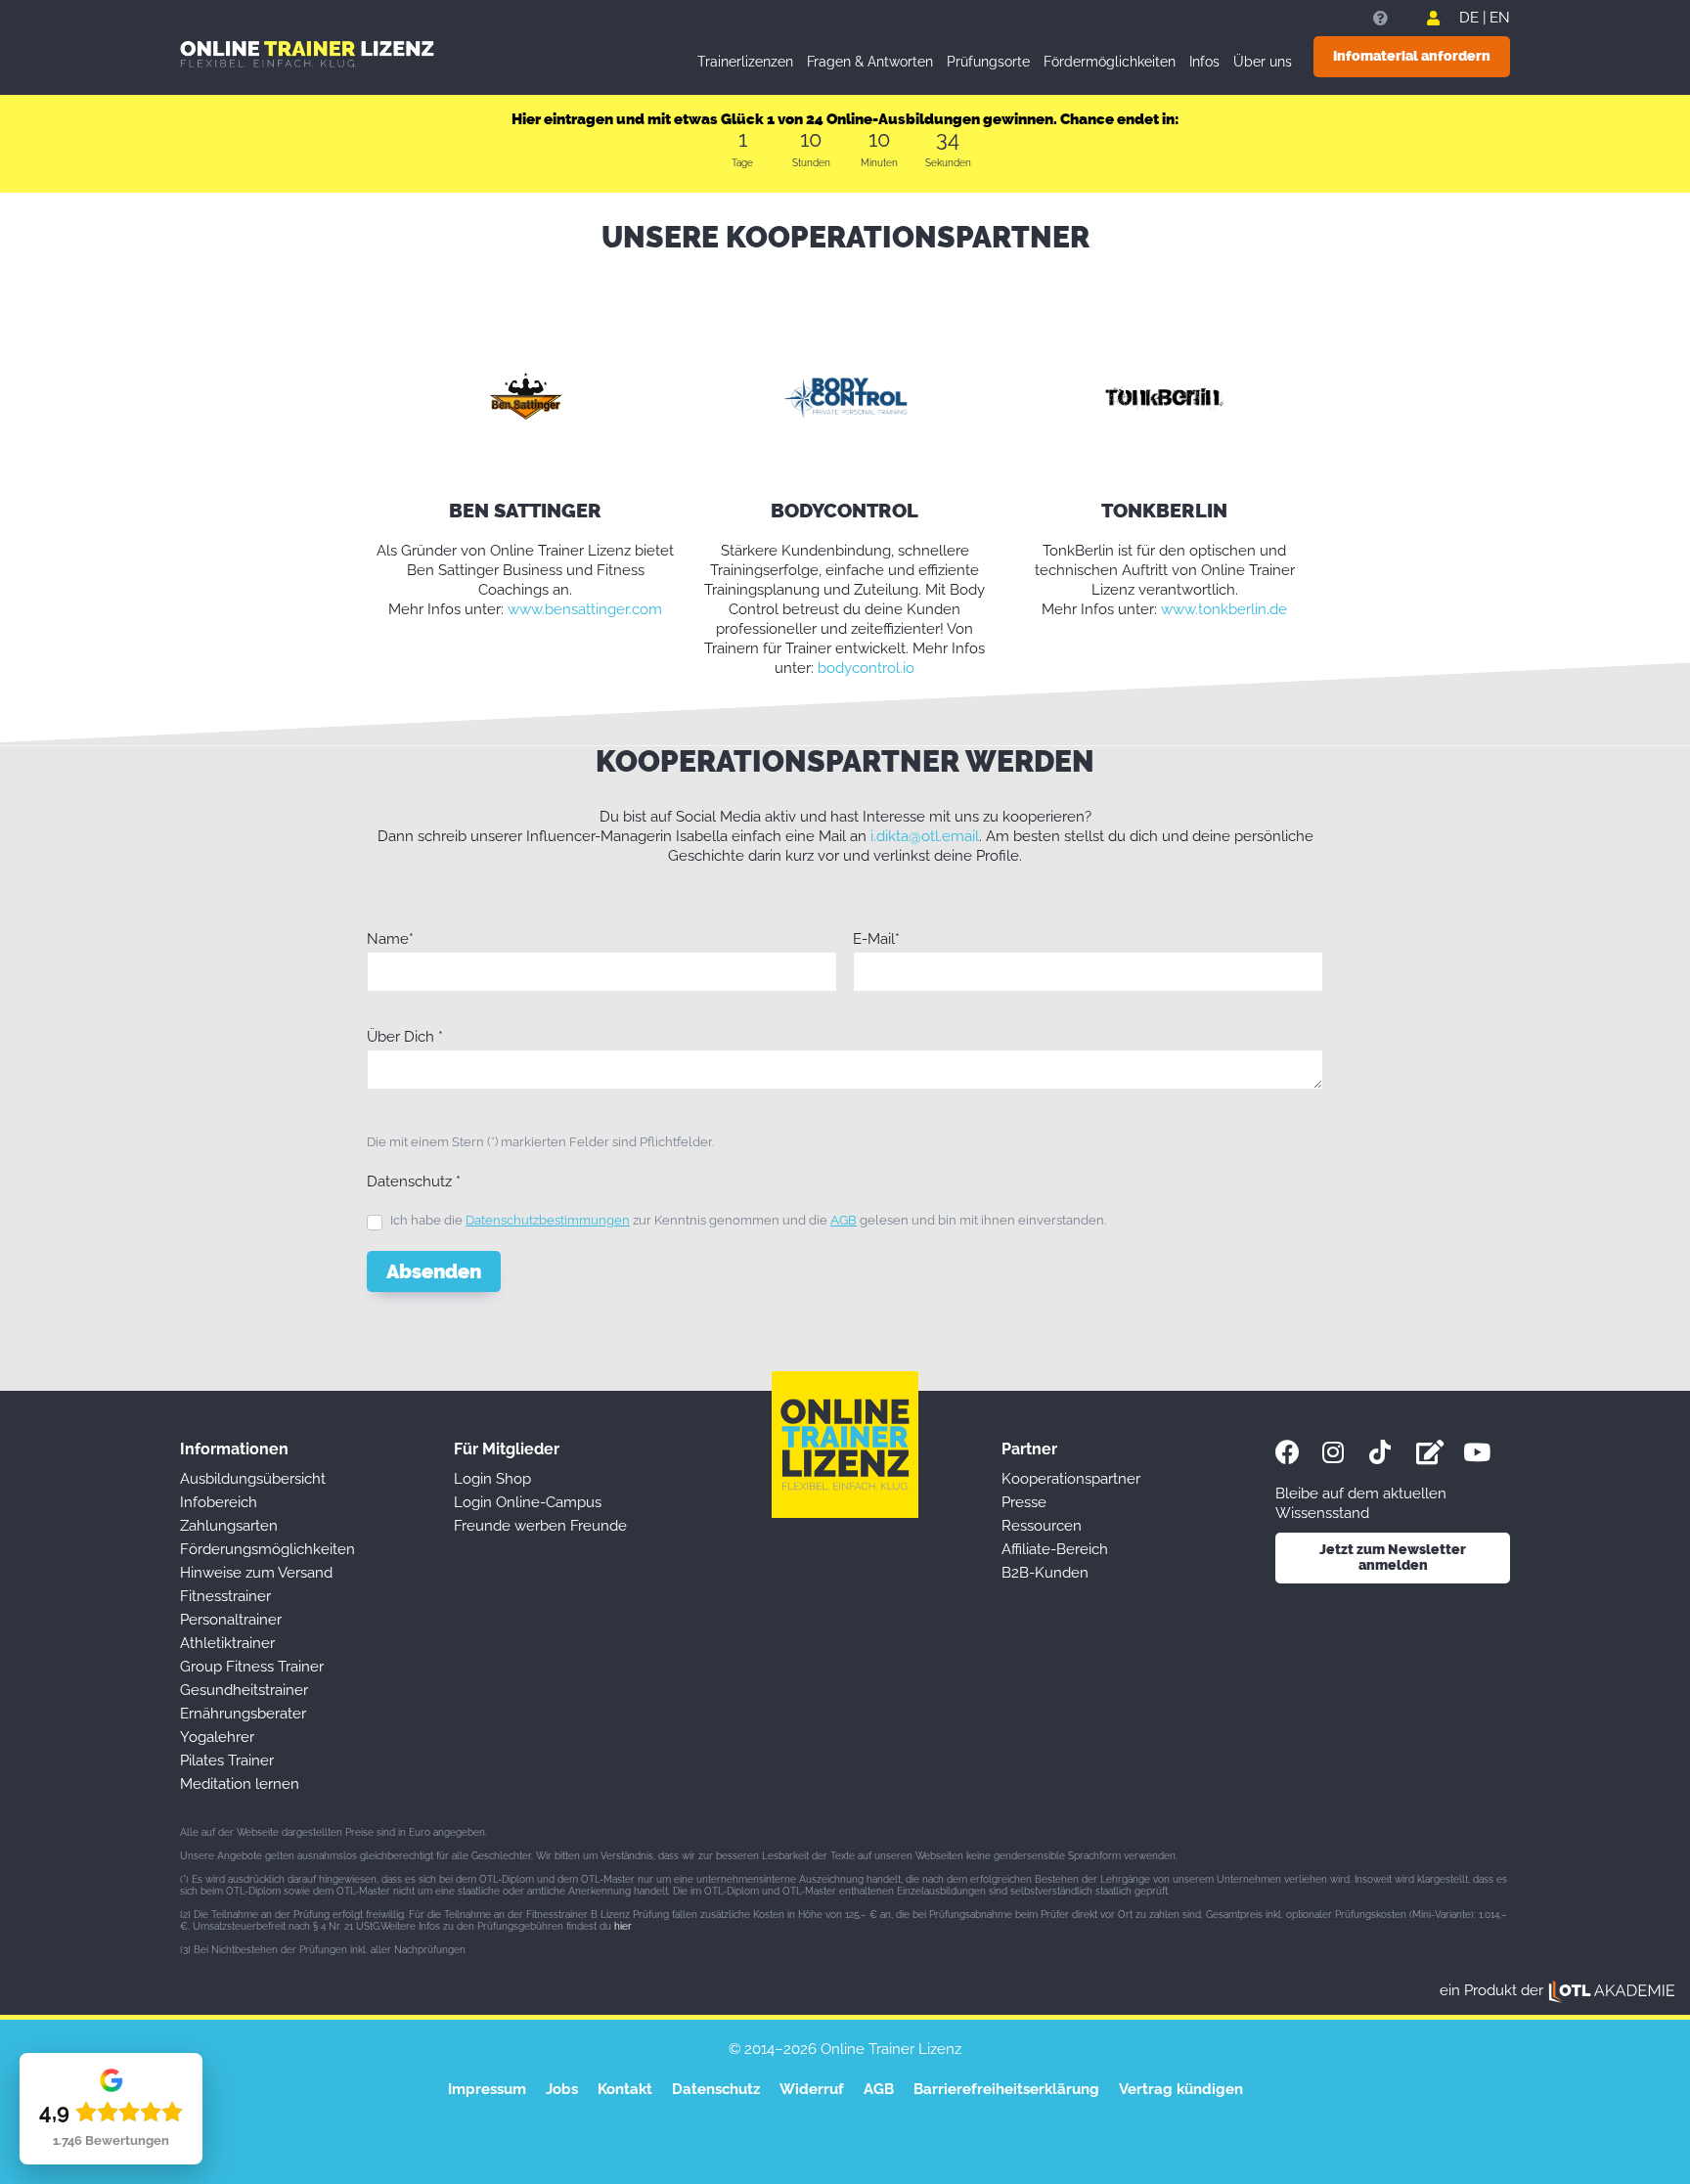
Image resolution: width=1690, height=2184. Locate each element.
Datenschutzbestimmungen (548, 1220)
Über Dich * (405, 1037)
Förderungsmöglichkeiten (267, 1549)
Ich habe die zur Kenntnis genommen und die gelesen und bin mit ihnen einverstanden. (748, 1220)
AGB (844, 1220)
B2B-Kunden (1045, 1573)
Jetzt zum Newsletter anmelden (1393, 1558)
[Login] (1433, 19)
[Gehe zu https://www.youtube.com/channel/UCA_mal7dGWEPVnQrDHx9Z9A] (1487, 1452)
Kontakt (625, 2089)
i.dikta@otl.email (925, 836)
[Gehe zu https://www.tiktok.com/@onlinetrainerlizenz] (1393, 1452)
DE (1469, 18)
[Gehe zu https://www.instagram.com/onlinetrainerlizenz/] (1346, 1452)
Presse (1024, 1502)
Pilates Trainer (227, 1761)
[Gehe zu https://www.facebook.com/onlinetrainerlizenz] (1299, 1452)
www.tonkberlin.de (1224, 609)
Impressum (487, 2089)
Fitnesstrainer (225, 1596)
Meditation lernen (240, 1784)
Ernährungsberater (243, 1714)
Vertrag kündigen (1181, 2089)
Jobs (562, 2089)
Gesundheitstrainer (244, 1690)
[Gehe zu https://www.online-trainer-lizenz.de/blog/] (1440, 1452)
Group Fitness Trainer (252, 1667)
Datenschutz (716, 2089)
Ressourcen (1042, 1526)
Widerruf (812, 2089)
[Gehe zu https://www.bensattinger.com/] (526, 396)
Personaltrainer (231, 1620)
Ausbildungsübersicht (253, 1479)
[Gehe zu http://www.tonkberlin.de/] (1164, 396)
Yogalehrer (217, 1737)
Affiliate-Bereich (1055, 1549)
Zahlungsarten (229, 1526)
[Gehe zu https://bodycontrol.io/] (845, 396)
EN (1500, 18)
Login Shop (492, 1479)
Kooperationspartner (1071, 1479)
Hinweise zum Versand (256, 1573)
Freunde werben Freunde (540, 1526)
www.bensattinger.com (585, 609)
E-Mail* (876, 939)
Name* (390, 939)
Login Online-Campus (528, 1502)
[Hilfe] (1380, 19)
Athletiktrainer (227, 1643)
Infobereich (219, 1502)
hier (623, 1926)
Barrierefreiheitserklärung (1006, 2089)
